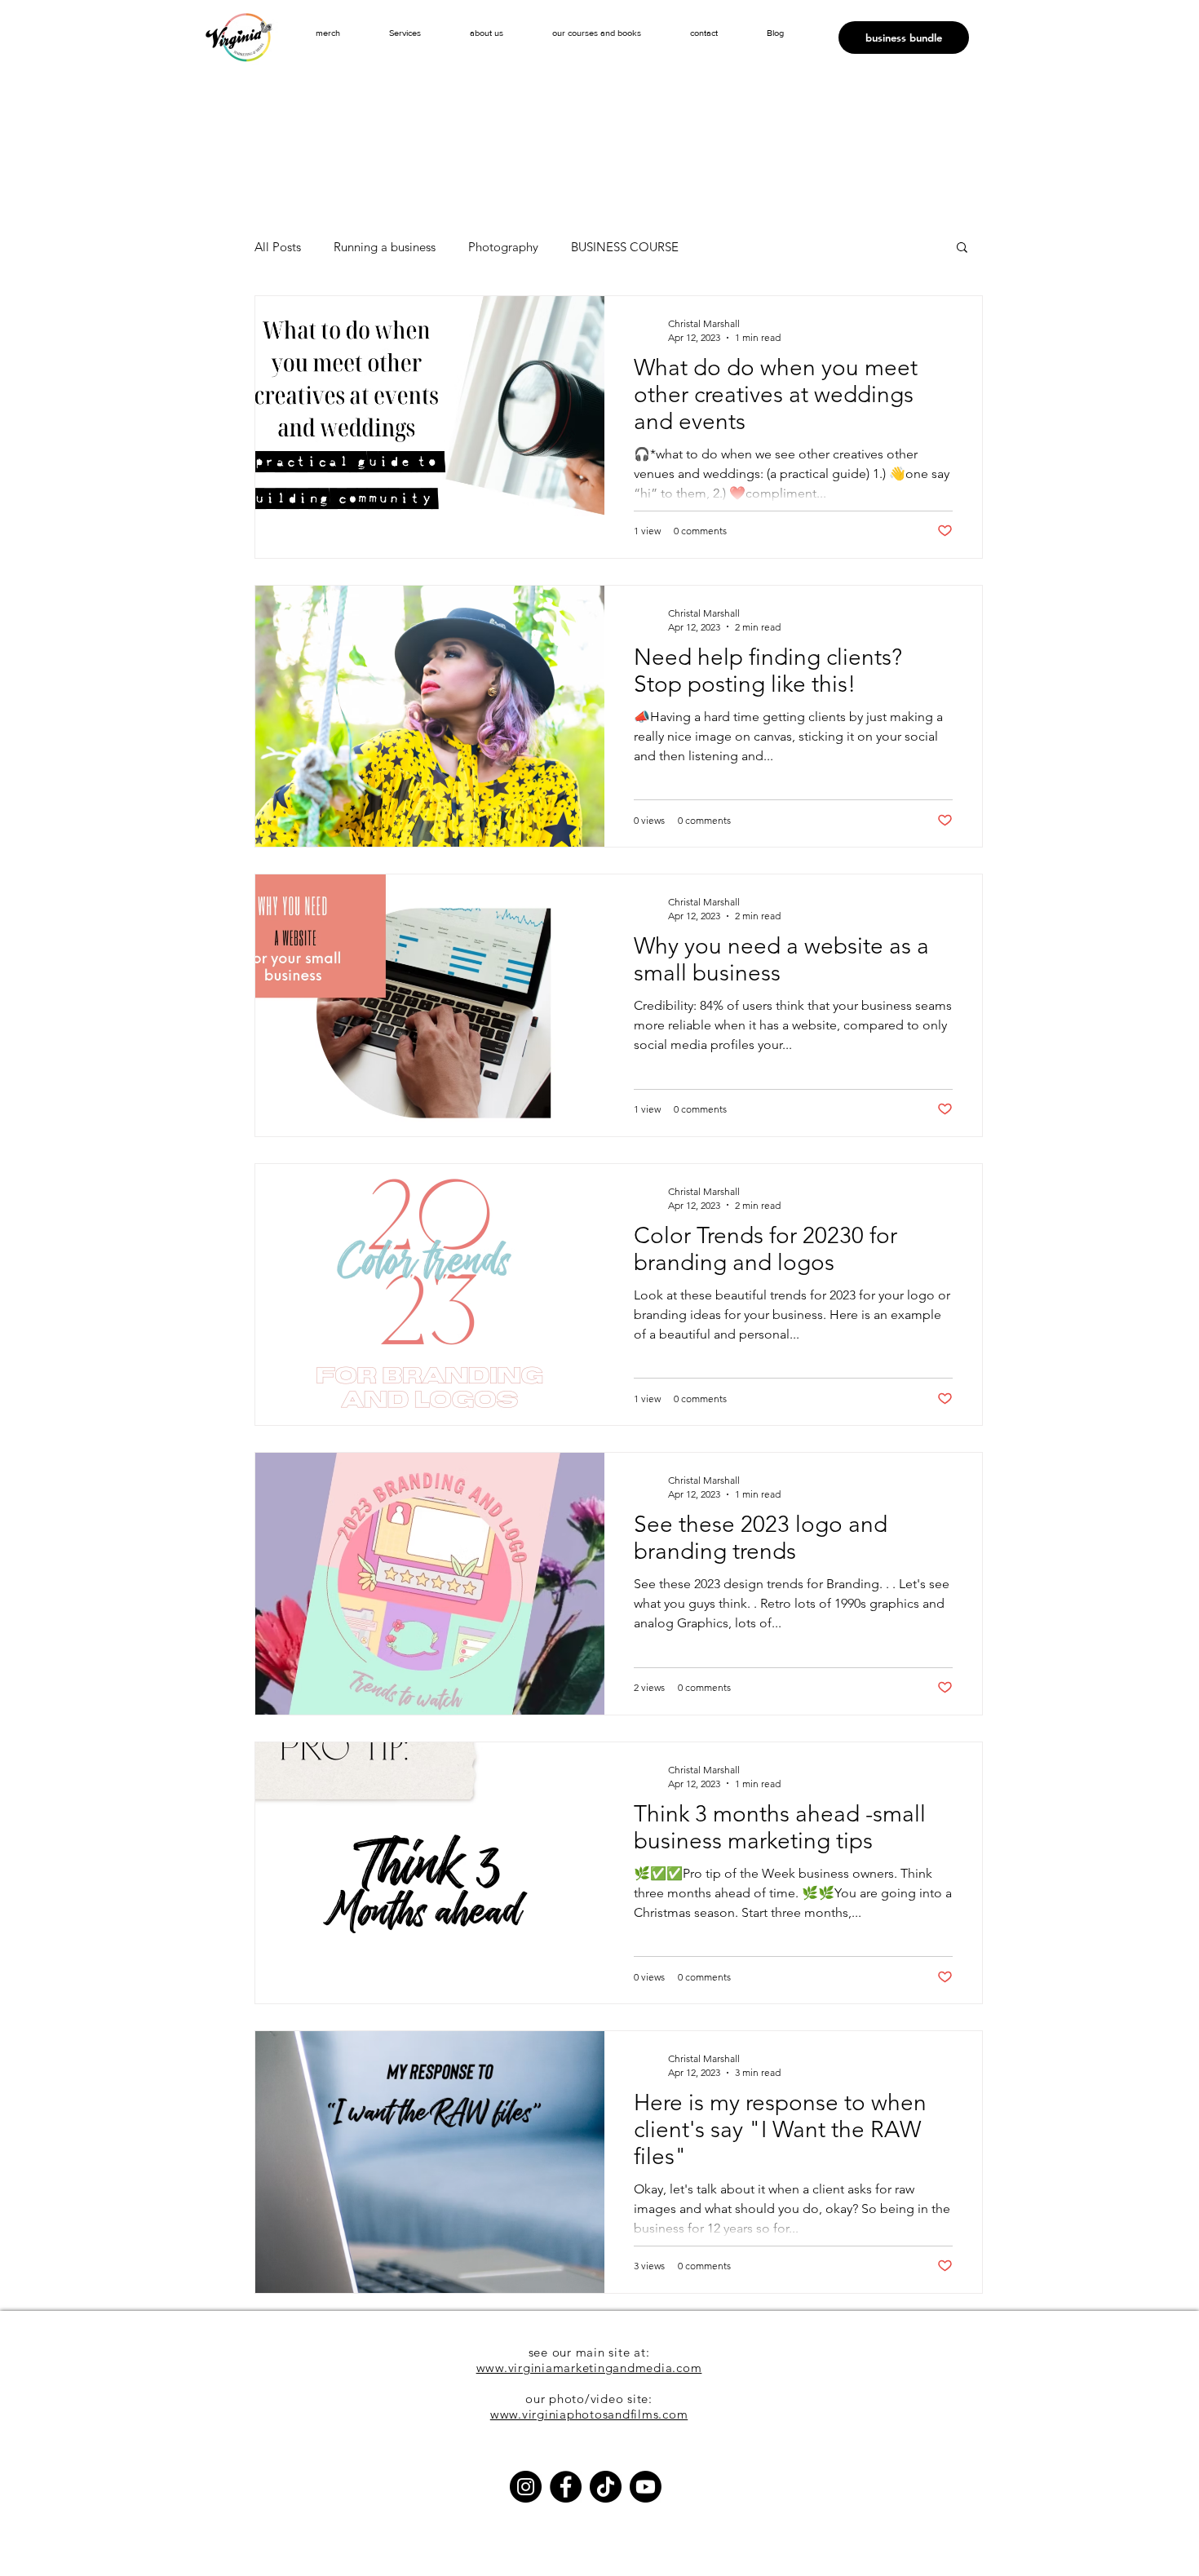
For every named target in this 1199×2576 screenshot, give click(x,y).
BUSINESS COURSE (625, 247)
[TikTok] (606, 2487)
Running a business (385, 247)
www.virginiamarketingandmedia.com (589, 2368)
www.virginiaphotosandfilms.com (589, 2414)
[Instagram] (526, 2487)
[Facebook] (566, 2487)
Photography (503, 247)
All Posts (278, 247)
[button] (405, 33)
